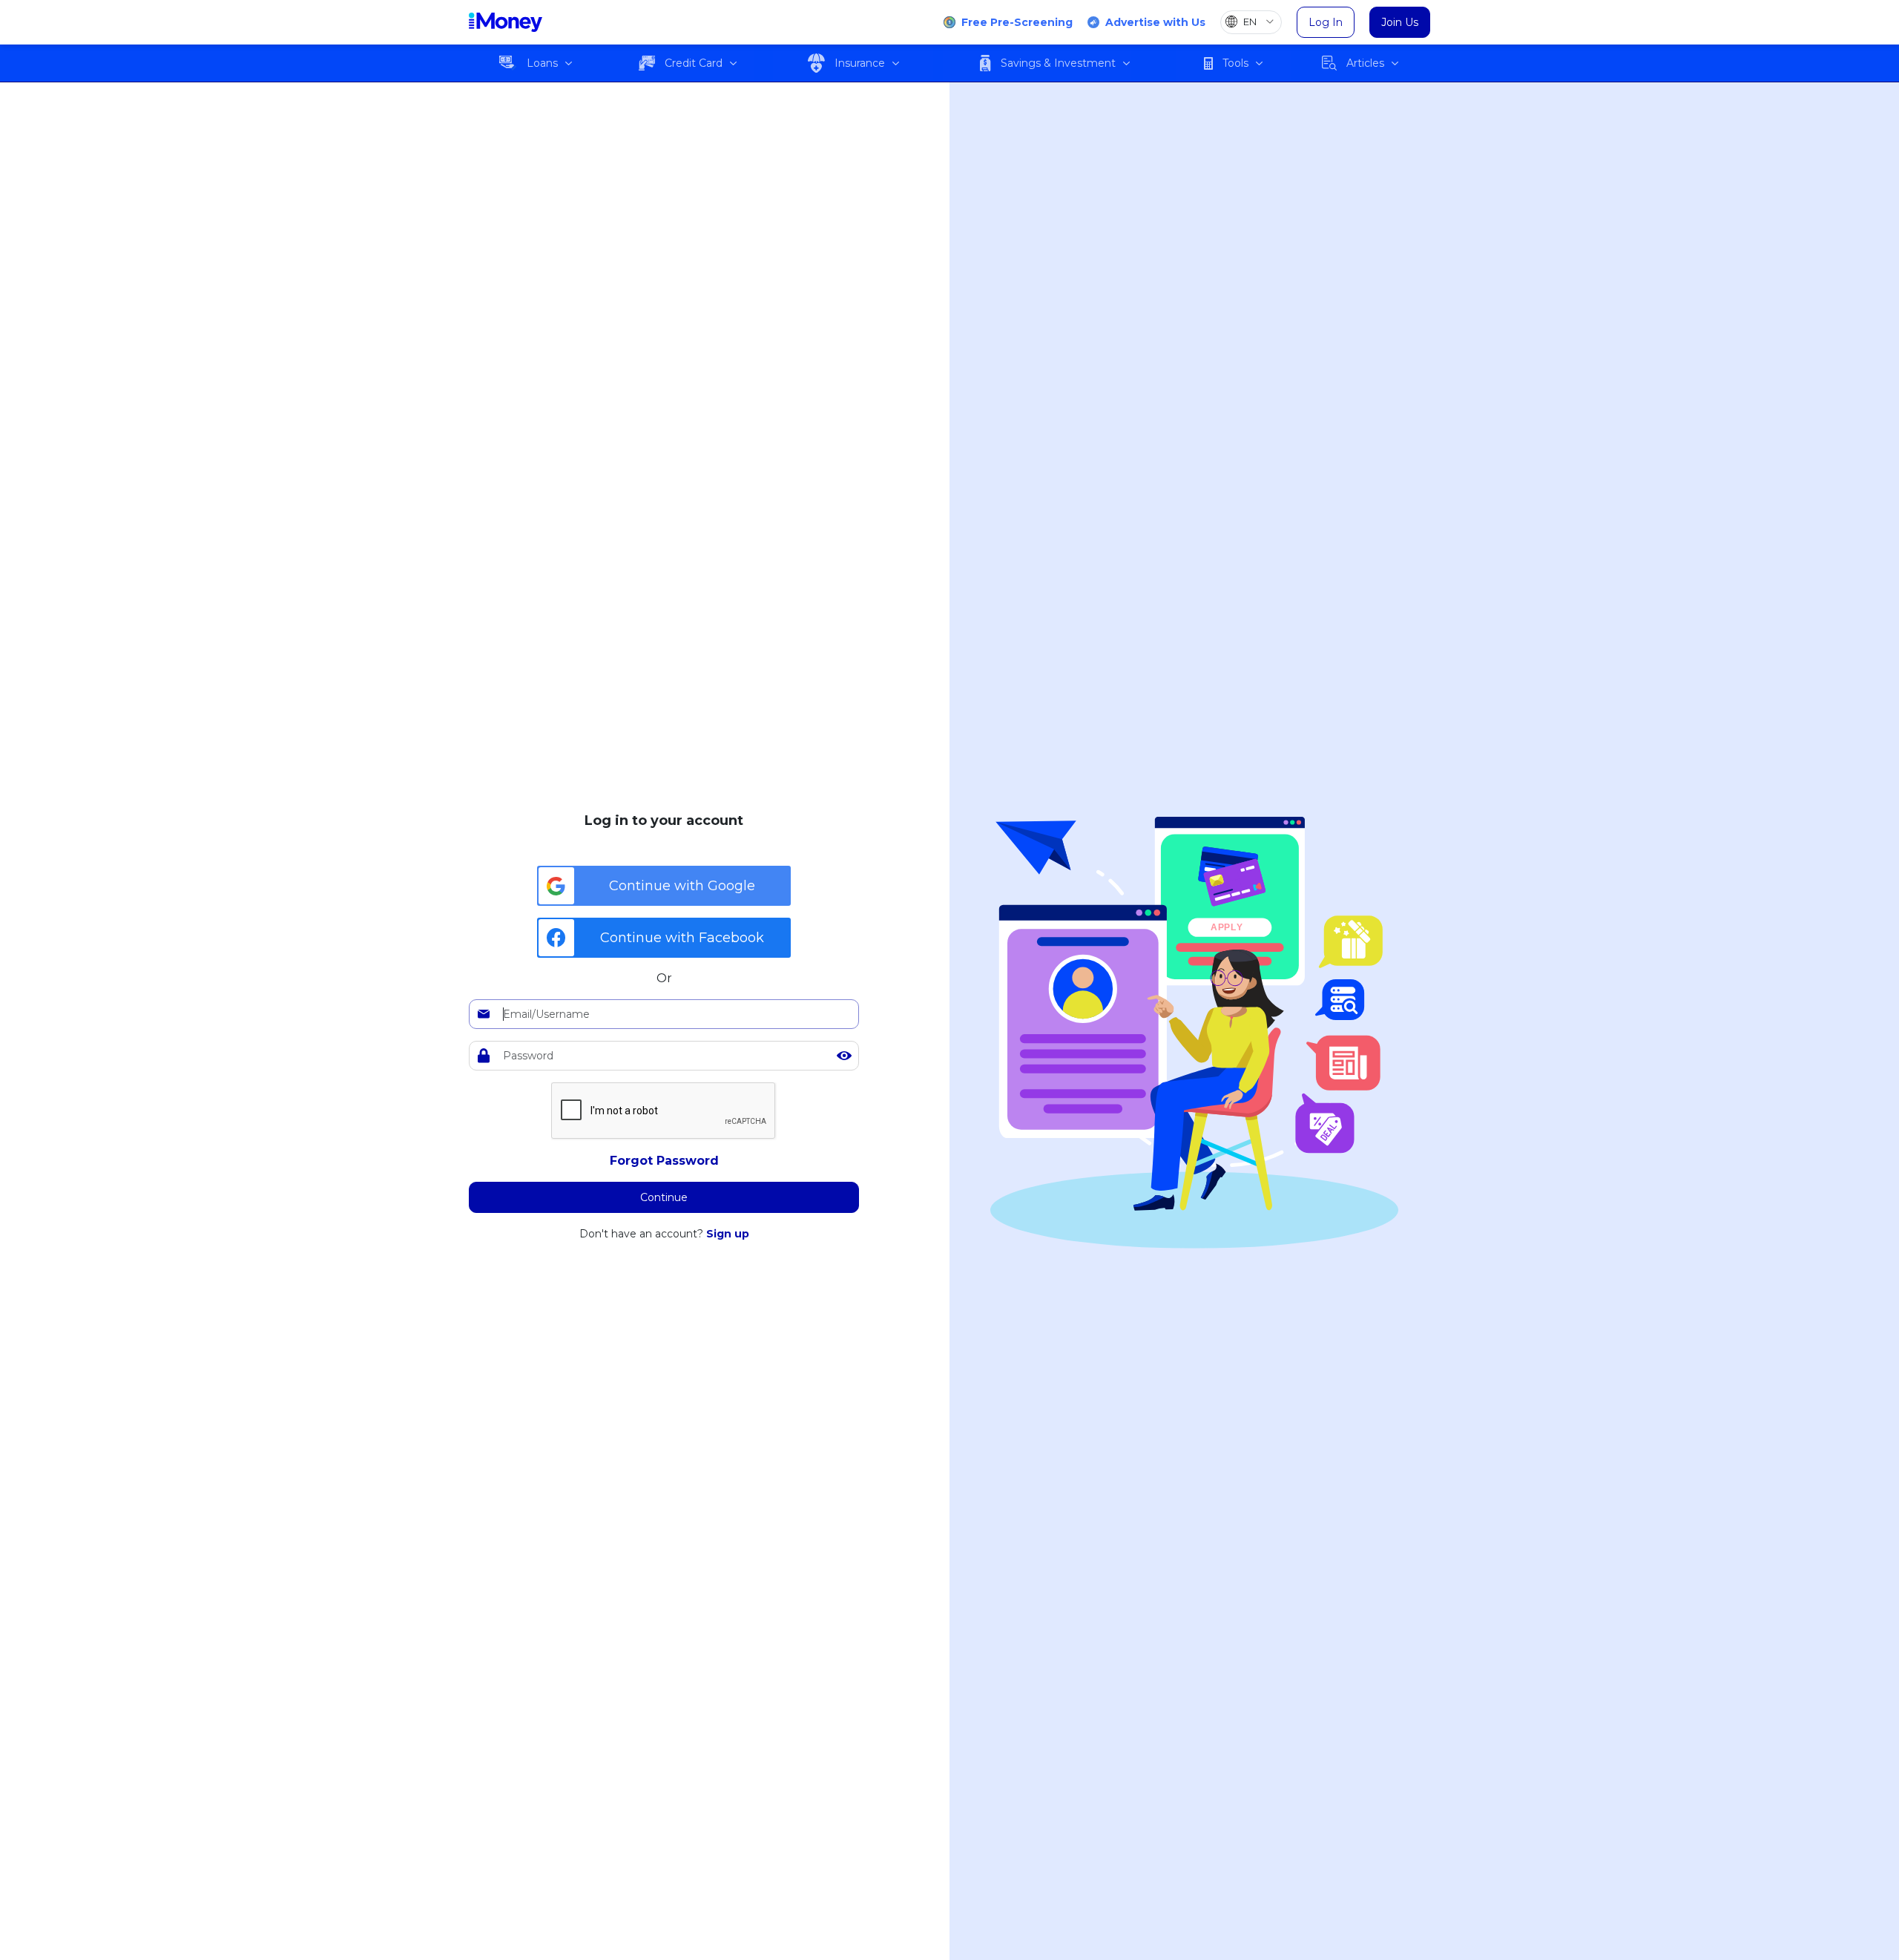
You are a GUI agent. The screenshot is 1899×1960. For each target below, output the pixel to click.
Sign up (728, 1234)
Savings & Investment (1058, 63)
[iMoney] (506, 22)
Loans (542, 63)
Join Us (1400, 22)
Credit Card (694, 63)
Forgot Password (664, 1161)
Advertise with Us (1155, 22)
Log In (1326, 22)
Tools (1235, 63)
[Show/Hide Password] (844, 1056)
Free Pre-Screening (1017, 22)
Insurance (860, 63)
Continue (664, 1197)
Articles (1365, 63)
